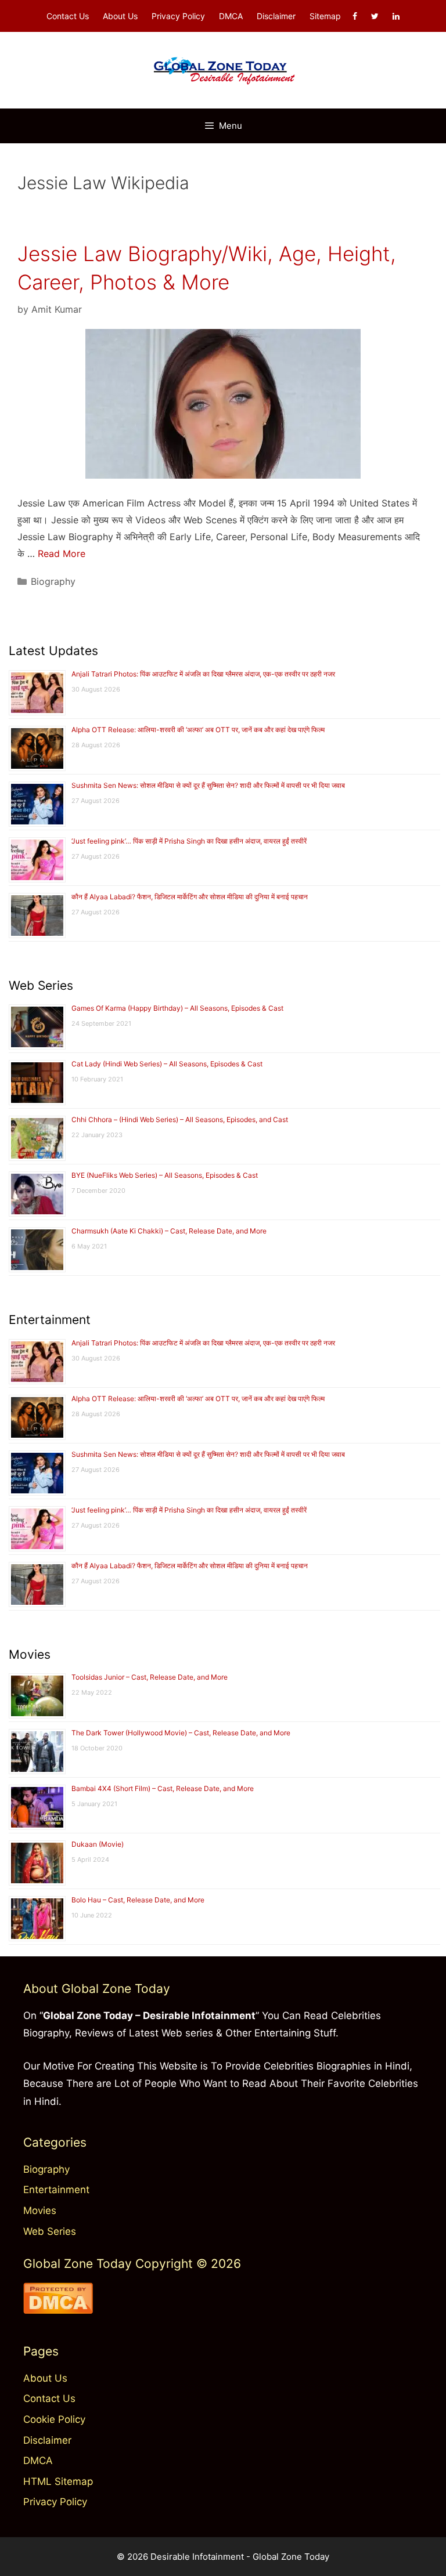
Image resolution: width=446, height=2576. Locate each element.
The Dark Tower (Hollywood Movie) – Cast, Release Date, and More (181, 1733)
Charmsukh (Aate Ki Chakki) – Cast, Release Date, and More (169, 1231)
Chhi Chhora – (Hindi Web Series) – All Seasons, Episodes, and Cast (180, 1119)
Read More (62, 553)
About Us (120, 16)
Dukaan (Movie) (98, 1844)
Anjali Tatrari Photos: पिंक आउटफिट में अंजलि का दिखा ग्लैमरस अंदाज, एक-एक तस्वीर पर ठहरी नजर (203, 674)
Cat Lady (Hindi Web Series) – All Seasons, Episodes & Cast (167, 1064)
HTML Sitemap (58, 2481)
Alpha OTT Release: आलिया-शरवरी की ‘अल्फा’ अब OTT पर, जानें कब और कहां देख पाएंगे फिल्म (198, 730)
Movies (40, 2210)
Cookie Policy (54, 2419)
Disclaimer (276, 16)
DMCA (231, 16)
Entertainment (56, 2190)
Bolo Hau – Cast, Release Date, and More (138, 1900)
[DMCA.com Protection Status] (58, 2310)
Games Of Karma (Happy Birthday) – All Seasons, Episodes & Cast (177, 1008)
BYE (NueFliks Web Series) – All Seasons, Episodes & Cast (165, 1175)
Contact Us (68, 16)
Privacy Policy (178, 16)
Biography (53, 581)
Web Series (50, 2231)
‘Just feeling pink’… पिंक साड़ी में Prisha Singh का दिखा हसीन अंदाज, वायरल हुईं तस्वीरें (189, 841)
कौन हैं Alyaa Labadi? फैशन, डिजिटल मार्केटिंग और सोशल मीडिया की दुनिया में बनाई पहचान (190, 897)
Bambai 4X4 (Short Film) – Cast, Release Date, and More (163, 1788)
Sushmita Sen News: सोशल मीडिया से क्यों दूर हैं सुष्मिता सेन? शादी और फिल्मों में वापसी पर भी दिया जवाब (208, 785)
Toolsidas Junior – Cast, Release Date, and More (150, 1677)
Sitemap (325, 16)
